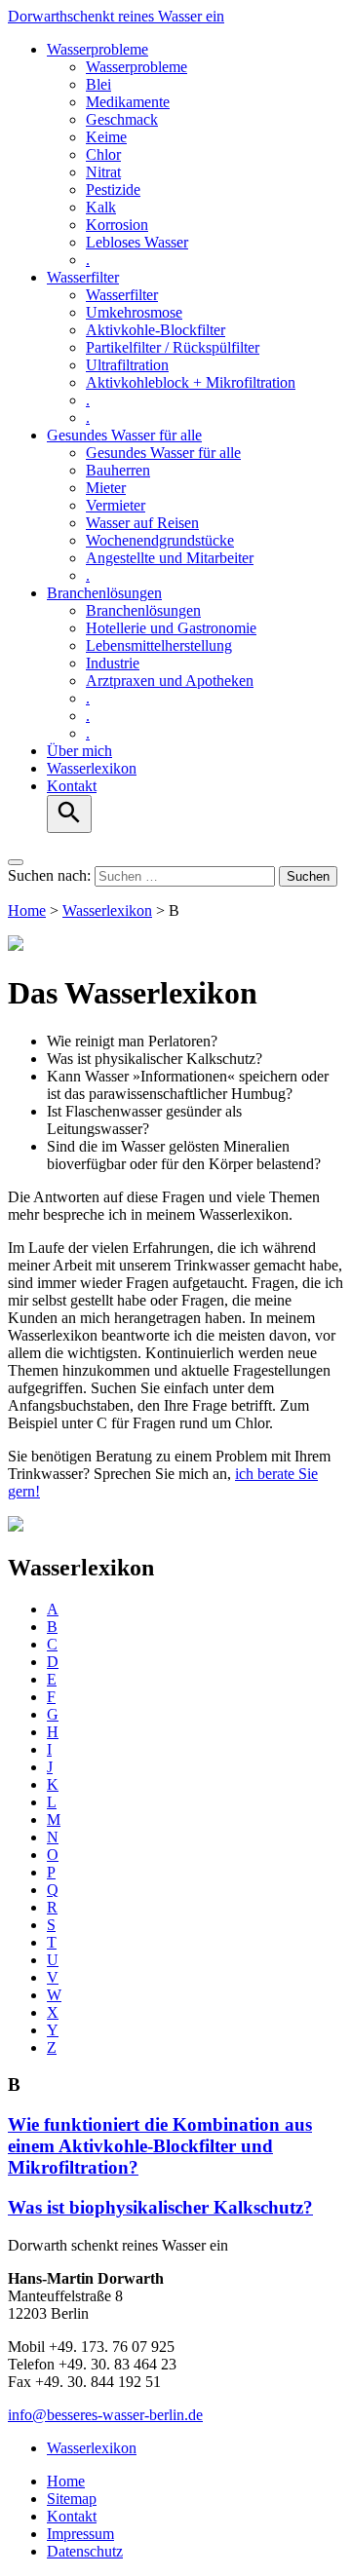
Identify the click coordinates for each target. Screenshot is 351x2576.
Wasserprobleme (97, 49)
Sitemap (72, 2499)
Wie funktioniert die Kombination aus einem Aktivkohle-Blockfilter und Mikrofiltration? (160, 2146)
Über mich (79, 751)
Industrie (113, 663)
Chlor (103, 154)
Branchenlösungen (104, 593)
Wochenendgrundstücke (160, 540)
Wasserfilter (83, 277)
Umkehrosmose (134, 312)
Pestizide (113, 189)
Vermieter (116, 505)
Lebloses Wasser (137, 242)
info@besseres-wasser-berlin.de (105, 2415)
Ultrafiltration (127, 365)
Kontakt (72, 786)
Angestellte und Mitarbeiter (170, 558)
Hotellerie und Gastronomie (171, 628)
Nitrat (103, 172)
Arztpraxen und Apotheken (170, 681)
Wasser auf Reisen (142, 523)
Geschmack (122, 119)
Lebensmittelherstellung (159, 645)
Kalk (101, 207)
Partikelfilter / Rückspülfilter (173, 347)
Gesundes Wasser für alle (124, 435)
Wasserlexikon (92, 768)
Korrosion (117, 225)
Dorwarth (116, 16)
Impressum (80, 2534)
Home (27, 910)
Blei (98, 84)
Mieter (106, 488)
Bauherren (118, 470)
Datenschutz (85, 2551)
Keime (106, 137)
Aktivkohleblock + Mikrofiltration (191, 382)
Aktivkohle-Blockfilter (156, 330)
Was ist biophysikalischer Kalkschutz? (160, 2207)
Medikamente (128, 102)
